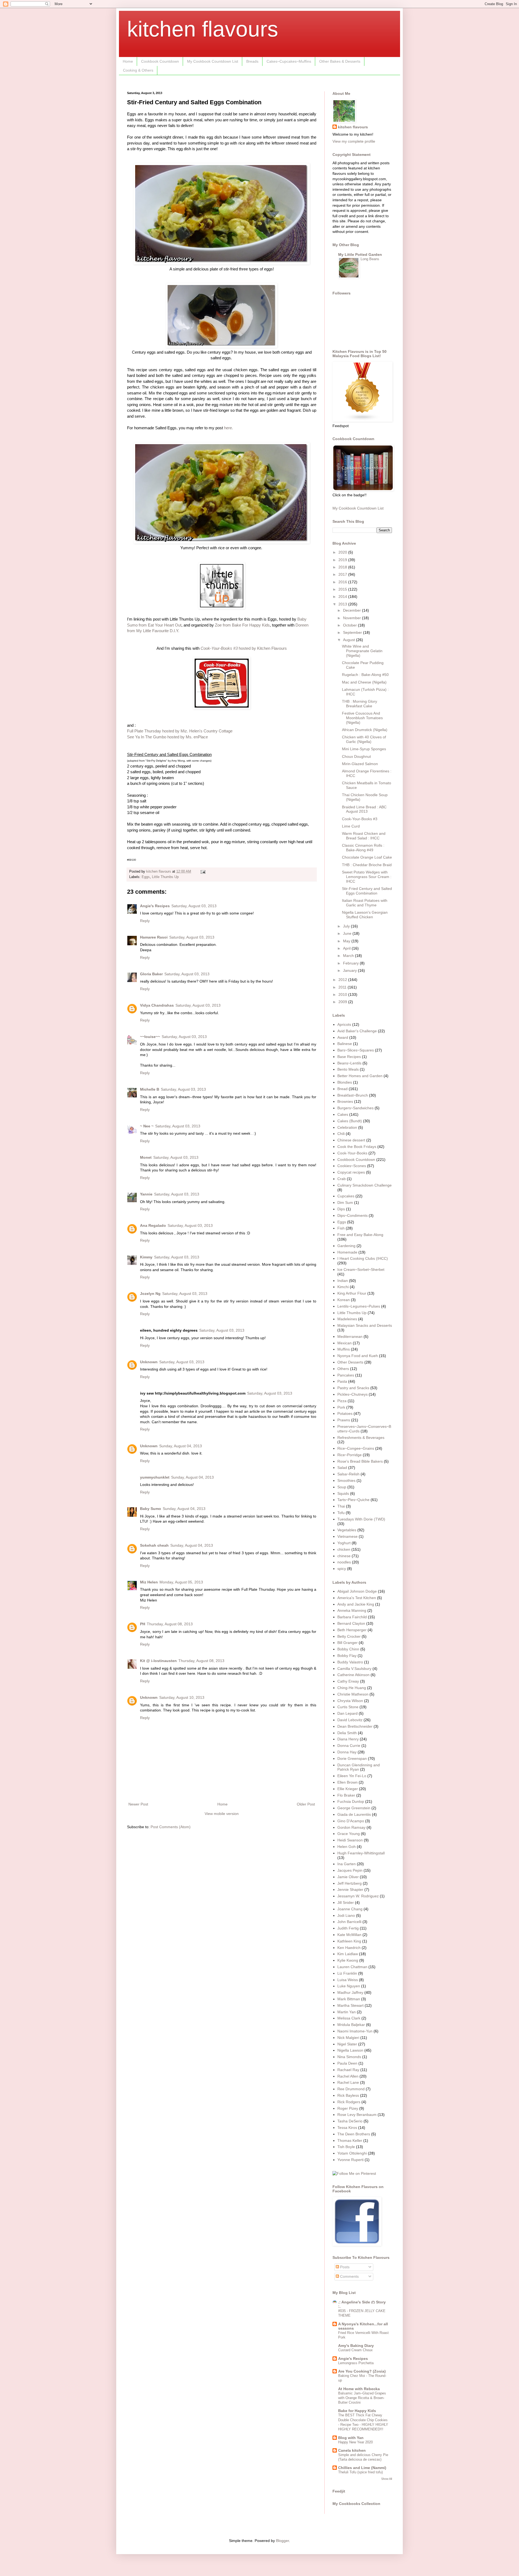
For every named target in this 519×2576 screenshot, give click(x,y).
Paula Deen (347, 2063)
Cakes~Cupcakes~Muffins (289, 61)
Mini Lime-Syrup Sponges (364, 749)
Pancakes (346, 1375)
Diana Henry (348, 1739)
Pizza (342, 1401)
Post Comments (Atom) (171, 1827)
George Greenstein (354, 1808)
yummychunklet (155, 1477)
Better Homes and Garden (360, 1076)
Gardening (346, 1246)
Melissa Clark (349, 2018)
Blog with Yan (351, 2438)
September (353, 632)
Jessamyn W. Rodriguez (358, 1896)
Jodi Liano (346, 1915)
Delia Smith (347, 1733)
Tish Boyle (346, 2147)
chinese (344, 1556)
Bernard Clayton (351, 1623)
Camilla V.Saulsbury (354, 1669)
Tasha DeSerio (350, 2121)
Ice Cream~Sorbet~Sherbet (361, 1269)
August (350, 640)
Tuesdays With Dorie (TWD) (361, 1519)
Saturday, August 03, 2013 (194, 906)
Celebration (347, 1127)
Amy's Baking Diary (356, 2346)
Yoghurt (344, 1543)
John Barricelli (349, 1922)
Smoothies (346, 1480)
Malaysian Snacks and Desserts (365, 1325)
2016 (343, 582)
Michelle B (150, 1089)
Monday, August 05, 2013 (181, 1582)
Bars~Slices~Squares (356, 1050)
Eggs (146, 877)
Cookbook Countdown (160, 61)
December (352, 610)
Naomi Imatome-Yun (355, 2031)
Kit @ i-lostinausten (158, 1661)
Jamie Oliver (348, 1877)
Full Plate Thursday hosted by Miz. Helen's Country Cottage (180, 731)
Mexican (345, 1343)
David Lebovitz (350, 1720)
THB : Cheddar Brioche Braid (367, 865)
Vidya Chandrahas (157, 1005)
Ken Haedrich (349, 1948)
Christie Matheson (353, 1694)
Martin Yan (347, 2012)
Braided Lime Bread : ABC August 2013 (364, 809)
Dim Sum (345, 1202)
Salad (342, 1468)
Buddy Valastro (350, 1662)
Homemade (347, 1252)
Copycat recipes (351, 1172)
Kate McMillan (349, 1935)
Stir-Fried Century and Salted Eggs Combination (367, 891)
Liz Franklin (347, 1973)
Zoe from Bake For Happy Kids (242, 625)
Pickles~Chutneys (352, 1394)
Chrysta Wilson (350, 1701)
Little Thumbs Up (165, 877)
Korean (344, 1300)
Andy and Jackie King (356, 1604)
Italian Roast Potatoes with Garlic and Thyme (365, 903)
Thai (341, 1506)
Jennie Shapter (350, 1890)
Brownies (345, 1101)
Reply (145, 921)
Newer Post (138, 1804)
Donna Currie (349, 1746)
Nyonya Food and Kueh (358, 1356)
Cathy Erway (348, 1681)
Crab (342, 1179)
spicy (342, 1569)
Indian (343, 1281)
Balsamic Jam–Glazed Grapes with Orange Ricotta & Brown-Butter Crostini (362, 2398)
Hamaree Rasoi (154, 937)
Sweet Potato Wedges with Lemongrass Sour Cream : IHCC (367, 877)
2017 (343, 574)
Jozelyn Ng (150, 1294)
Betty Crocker (349, 1636)
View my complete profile (354, 141)
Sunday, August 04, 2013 (181, 1446)
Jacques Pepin (350, 1870)
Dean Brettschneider (355, 1726)
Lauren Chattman (352, 1967)
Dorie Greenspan (352, 1758)
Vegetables (347, 1530)
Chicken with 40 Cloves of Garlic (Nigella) (364, 739)
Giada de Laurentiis (354, 1814)
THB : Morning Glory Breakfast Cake (360, 704)
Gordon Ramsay (351, 1827)
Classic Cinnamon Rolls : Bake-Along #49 (363, 848)
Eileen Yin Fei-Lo (352, 1776)
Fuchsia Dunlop (351, 1801)
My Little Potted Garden (360, 254)
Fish (341, 1228)
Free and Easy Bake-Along (360, 1235)
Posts (344, 2267)
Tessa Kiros (347, 2128)
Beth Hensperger (352, 1630)
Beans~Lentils (349, 1063)
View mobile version (222, 1814)
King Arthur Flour (352, 1293)
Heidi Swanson (350, 1840)
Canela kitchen (352, 2450)
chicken (344, 1549)
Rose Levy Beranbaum (357, 2115)
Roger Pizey (348, 2108)
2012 (343, 980)
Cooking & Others (138, 70)
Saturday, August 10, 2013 (182, 1697)
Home (128, 61)
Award (343, 1037)
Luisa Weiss (348, 1980)
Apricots (344, 1024)
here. (229, 428)
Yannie (146, 1194)
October (350, 625)
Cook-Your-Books (352, 1153)
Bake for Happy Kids (357, 2411)
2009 (343, 1002)
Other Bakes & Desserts (340, 61)
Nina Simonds (349, 2057)
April (347, 948)
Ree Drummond (351, 2089)
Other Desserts (350, 1362)
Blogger (282, 2541)
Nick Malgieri (348, 2038)
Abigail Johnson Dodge (357, 1591)
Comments (349, 2276)
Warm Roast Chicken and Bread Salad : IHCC (364, 836)
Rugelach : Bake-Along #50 (365, 675)
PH (143, 1624)
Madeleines (347, 1319)
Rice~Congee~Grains (356, 1448)
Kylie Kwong (348, 1960)
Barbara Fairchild (352, 1617)
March (349, 956)
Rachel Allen (348, 2076)
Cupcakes (346, 1196)
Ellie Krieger (348, 1789)
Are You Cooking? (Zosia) (362, 2371)
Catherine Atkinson (353, 1675)
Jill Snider (346, 1902)
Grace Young (349, 1834)
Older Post (306, 1804)
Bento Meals (348, 1069)
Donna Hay (347, 1752)
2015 (343, 589)
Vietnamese (347, 1536)
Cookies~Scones (352, 1166)
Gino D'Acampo (351, 1821)
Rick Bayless (348, 2095)
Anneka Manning (352, 1610)
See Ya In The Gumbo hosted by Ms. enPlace (167, 737)
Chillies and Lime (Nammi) (362, 2468)
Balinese (345, 1044)
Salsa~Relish (348, 1474)
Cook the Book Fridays (357, 1147)
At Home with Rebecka (359, 2389)
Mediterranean (350, 1336)
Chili (341, 1134)
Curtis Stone (348, 1707)
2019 (343, 560)
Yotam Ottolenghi (352, 2153)
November (352, 618)
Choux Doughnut (356, 756)
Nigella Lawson (350, 2050)
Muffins (344, 1349)
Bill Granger (347, 1643)
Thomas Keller (350, 2140)
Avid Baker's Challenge (357, 1031)
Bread (342, 1089)
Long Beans (370, 259)
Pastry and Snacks (353, 1388)
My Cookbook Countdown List (213, 61)
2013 (343, 604)
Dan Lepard (347, 1713)
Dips (341, 1209)
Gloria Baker (151, 974)
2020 (343, 552)
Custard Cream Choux (355, 2350)
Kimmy (146, 1257)
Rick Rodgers (349, 2102)
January (350, 970)
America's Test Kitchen (357, 1598)
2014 (343, 597)
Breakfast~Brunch (353, 1095)
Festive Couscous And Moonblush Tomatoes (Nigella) (362, 718)
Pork (341, 1407)
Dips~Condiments (352, 1215)
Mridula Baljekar (351, 2025)
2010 (343, 994)
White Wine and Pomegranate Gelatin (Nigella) (362, 651)
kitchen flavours (203, 29)
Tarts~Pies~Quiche (353, 1500)
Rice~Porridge (350, 1455)
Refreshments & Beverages (361, 1438)
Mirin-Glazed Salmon (360, 764)
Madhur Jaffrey (350, 1992)
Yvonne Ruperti (350, 2160)
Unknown (149, 1362)
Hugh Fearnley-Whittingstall (361, 1853)
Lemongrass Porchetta (356, 2363)
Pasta (342, 1381)
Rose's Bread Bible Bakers (360, 1461)
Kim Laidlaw (348, 1954)
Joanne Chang (350, 1909)
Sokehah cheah (154, 1545)
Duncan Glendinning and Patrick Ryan (359, 1767)
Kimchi (343, 1287)
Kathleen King (349, 1941)
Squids (343, 1493)
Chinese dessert (351, 1140)
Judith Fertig (348, 1928)
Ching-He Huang (352, 1688)
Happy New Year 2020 (355, 2442)
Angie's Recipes (155, 906)
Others (343, 1369)
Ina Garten (347, 1864)
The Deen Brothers (354, 2134)
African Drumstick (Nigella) (365, 730)
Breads (252, 61)
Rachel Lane (348, 2082)
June (348, 933)
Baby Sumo (151, 1509)
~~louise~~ (150, 1037)
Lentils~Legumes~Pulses (359, 1306)
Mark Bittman (349, 1999)
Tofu (341, 1513)
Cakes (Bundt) (350, 1121)
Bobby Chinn (348, 1649)
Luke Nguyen (349, 1986)
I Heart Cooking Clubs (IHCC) (363, 1258)
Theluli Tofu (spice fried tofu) (360, 2472)
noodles (344, 1562)
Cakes (343, 1114)
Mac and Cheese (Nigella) (364, 682)
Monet (146, 1157)
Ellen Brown (347, 1782)
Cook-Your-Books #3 (360, 819)
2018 (343, 567)
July (347, 926)
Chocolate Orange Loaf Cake (367, 857)
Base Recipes (349, 1057)
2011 (343, 987)
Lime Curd (351, 826)
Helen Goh (347, 1847)
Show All (387, 2479)
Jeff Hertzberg (350, 1883)
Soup (342, 1487)
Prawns (344, 1420)
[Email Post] (203, 872)
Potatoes (345, 1413)
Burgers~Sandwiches (355, 1108)
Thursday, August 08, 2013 (170, 1624)
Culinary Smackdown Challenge (365, 1185)
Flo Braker (346, 1795)
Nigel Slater (347, 2044)
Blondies (345, 1082)
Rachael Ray (348, 2070)
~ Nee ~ (147, 1126)
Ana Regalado (153, 1225)
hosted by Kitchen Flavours (244, 648)
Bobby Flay (347, 1656)
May (347, 941)
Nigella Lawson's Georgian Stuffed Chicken (365, 915)
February (351, 963)
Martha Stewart (350, 2005)
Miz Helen (149, 1582)
